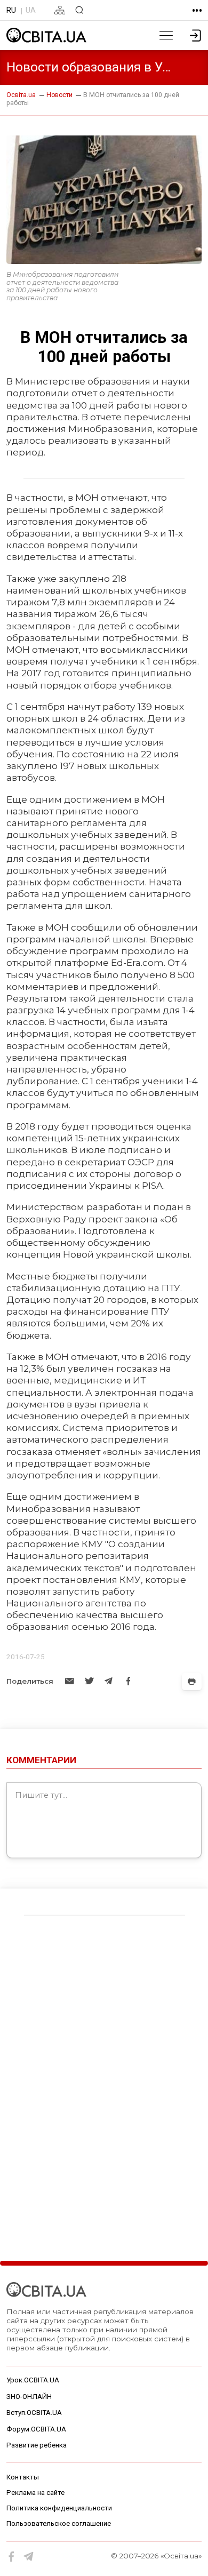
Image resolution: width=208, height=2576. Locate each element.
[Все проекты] (197, 10)
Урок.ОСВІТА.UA (33, 2380)
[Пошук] (79, 10)
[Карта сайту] (60, 10)
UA (31, 10)
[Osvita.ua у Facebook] (12, 2557)
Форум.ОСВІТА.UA (36, 2429)
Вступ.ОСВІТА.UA (34, 2413)
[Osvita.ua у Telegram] (29, 2557)
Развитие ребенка (37, 2445)
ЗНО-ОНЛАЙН (29, 2397)
